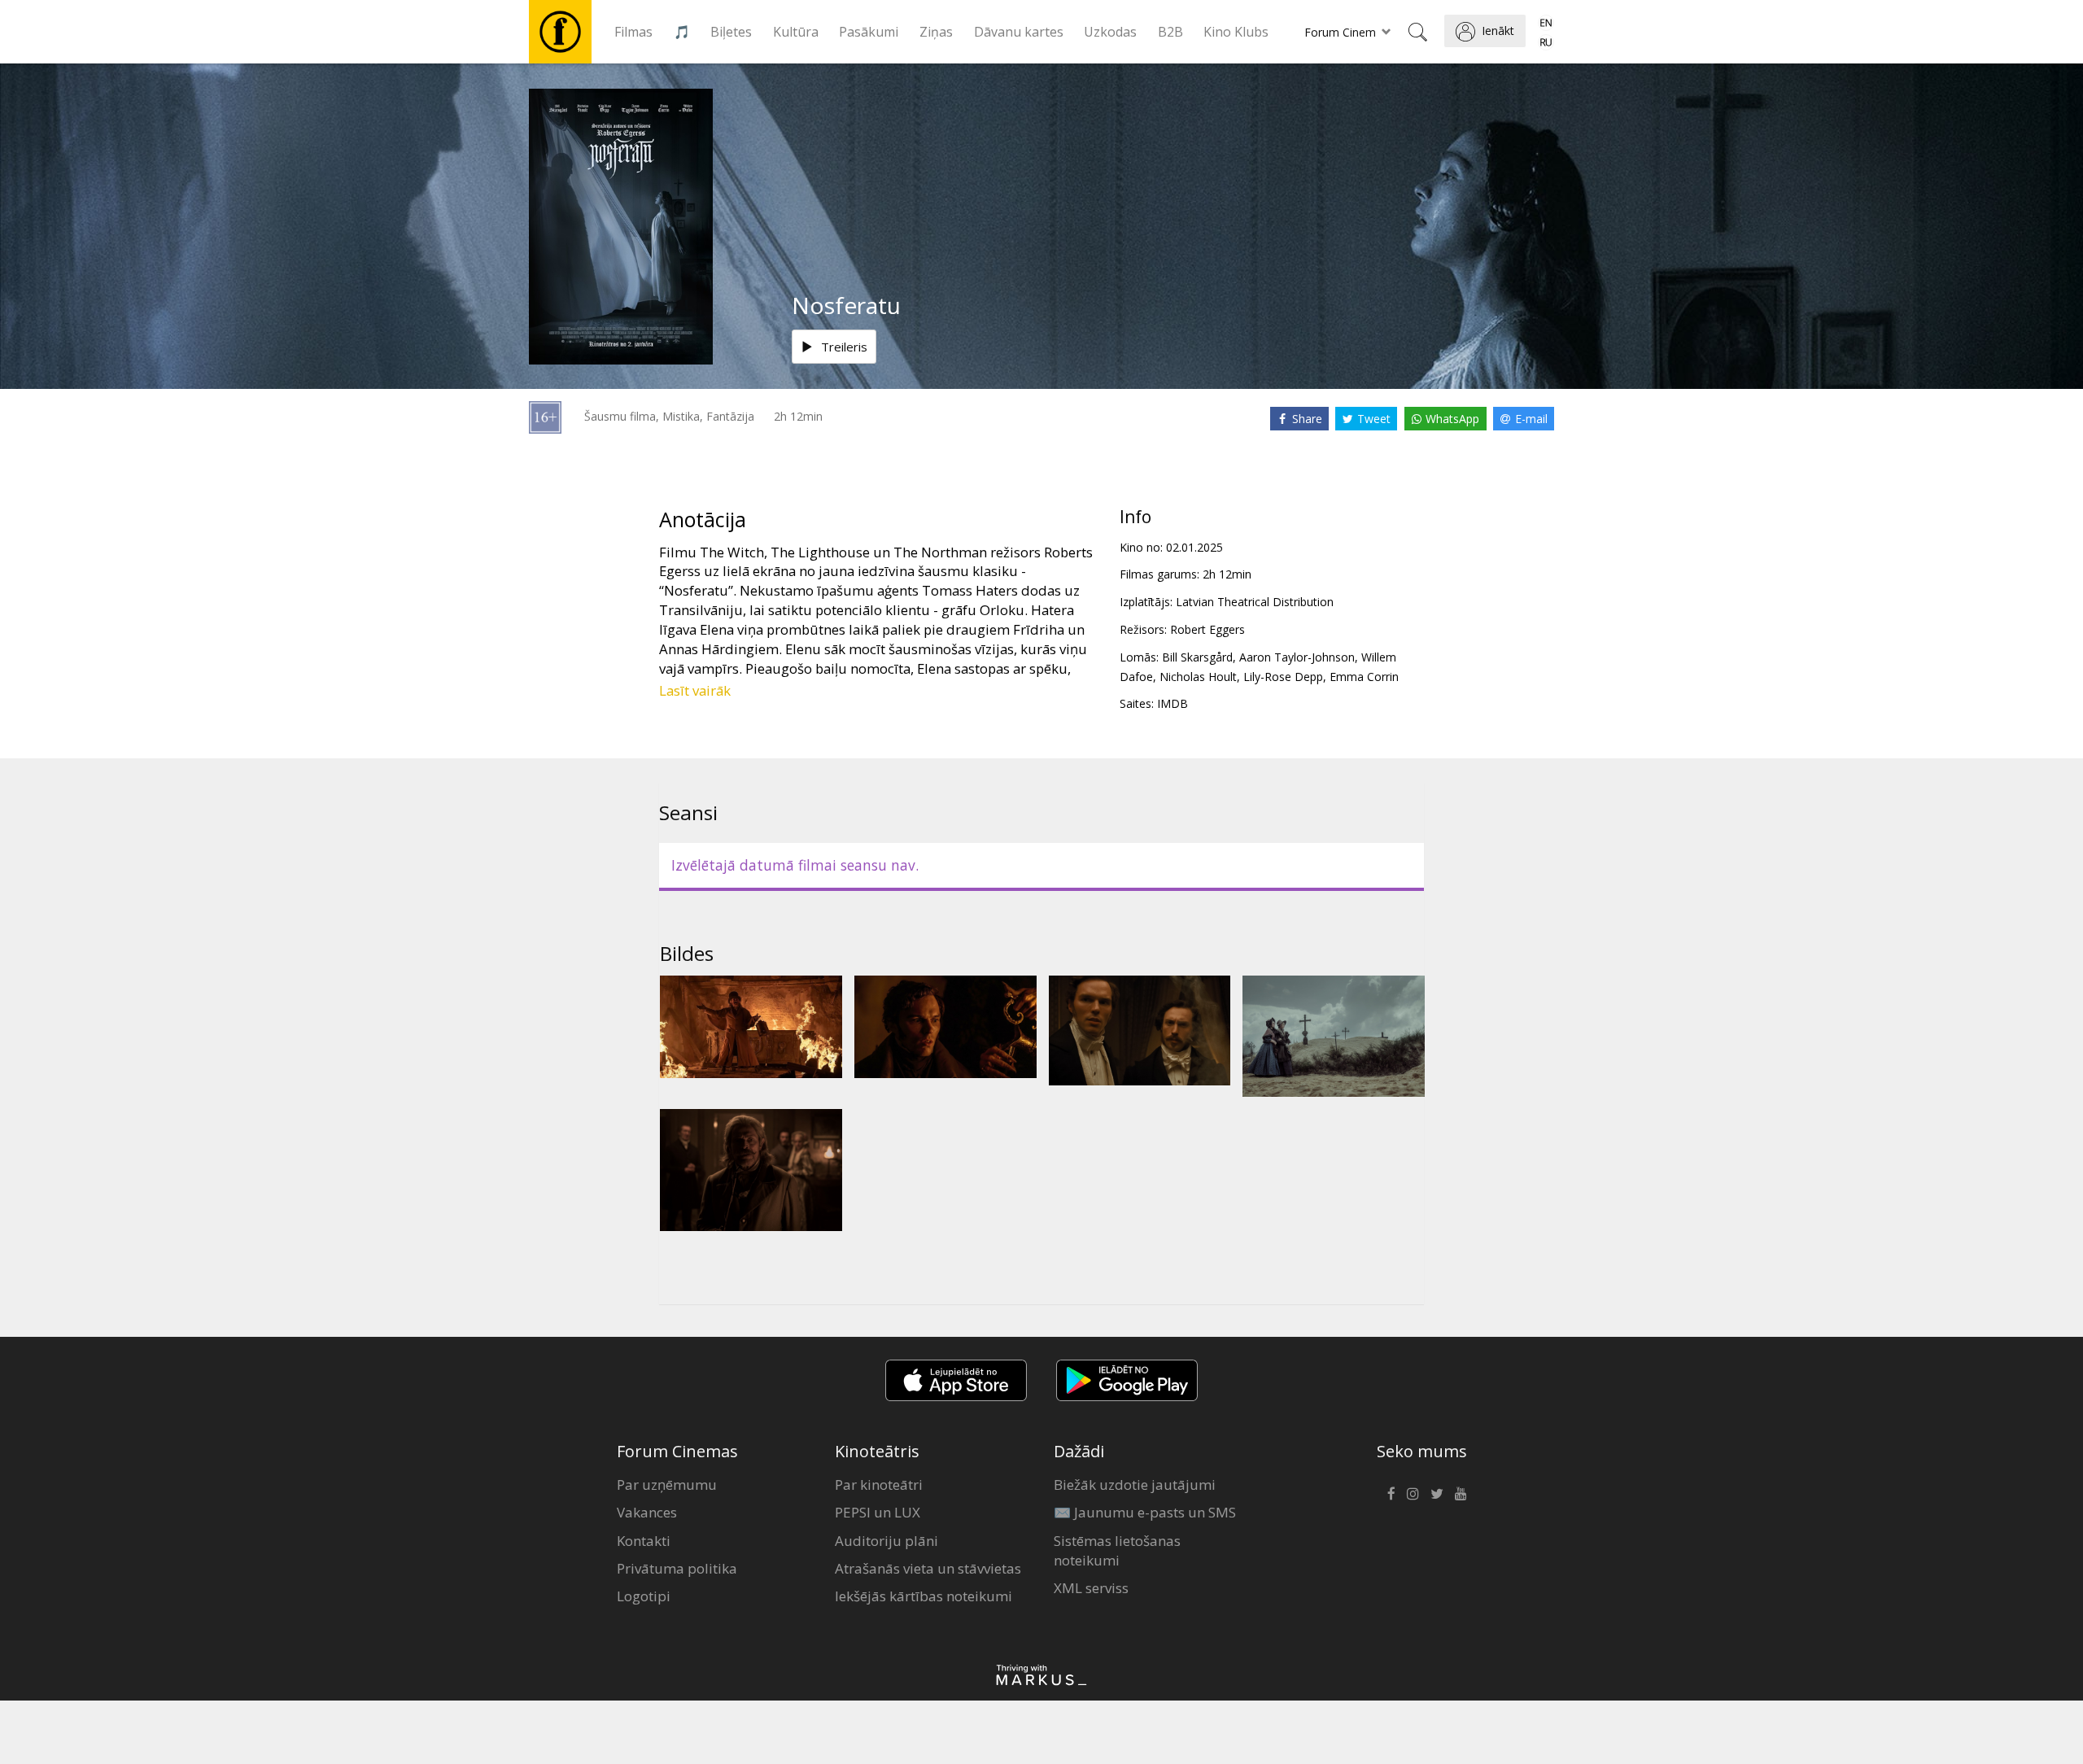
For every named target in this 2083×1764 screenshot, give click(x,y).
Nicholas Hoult (1198, 677)
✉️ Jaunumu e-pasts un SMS (1145, 1512)
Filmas (633, 32)
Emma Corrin (1364, 677)
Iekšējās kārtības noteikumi (924, 1596)
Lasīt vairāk (695, 690)
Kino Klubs (1236, 32)
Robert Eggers (1207, 629)
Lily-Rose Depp (1283, 677)
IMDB (1173, 703)
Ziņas (936, 32)
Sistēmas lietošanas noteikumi (1117, 1550)
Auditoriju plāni (886, 1541)
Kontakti (644, 1541)
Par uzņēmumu (667, 1485)
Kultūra (796, 32)
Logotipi (644, 1596)
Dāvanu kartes (1019, 32)
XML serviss (1091, 1588)
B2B (1170, 32)
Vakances (647, 1512)
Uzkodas (1110, 32)
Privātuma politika (677, 1568)
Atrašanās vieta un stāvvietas (928, 1568)
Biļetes (731, 32)
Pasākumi (869, 32)
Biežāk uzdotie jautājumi (1135, 1485)
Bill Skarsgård (1197, 657)
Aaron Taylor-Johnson (1297, 657)
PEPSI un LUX (878, 1512)
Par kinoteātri (879, 1485)
